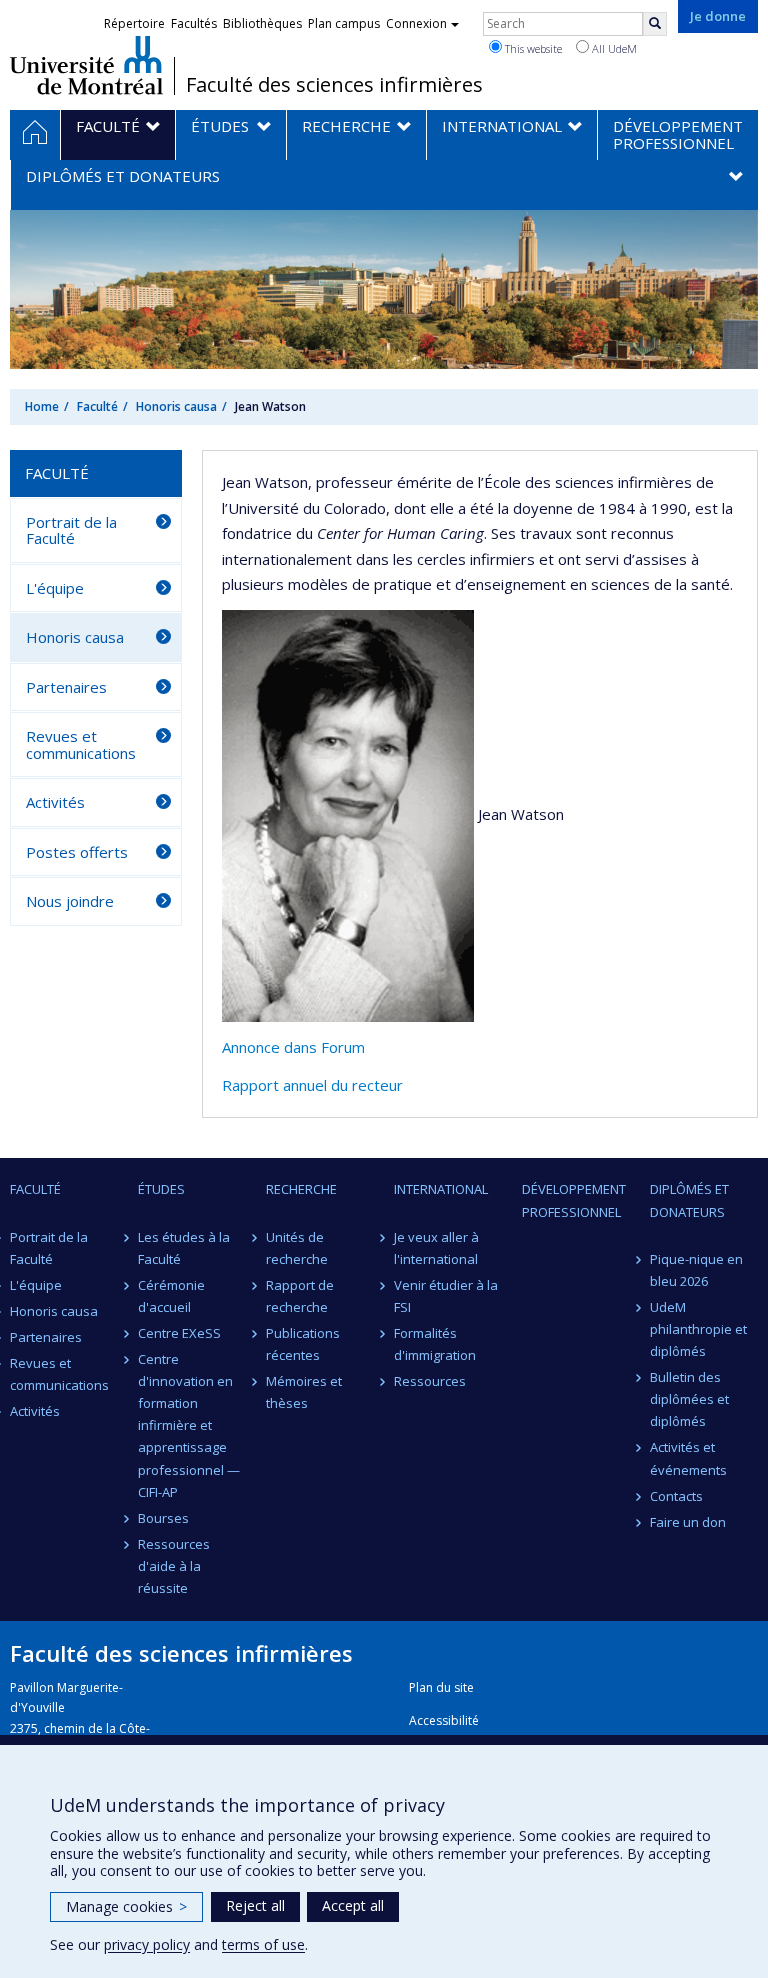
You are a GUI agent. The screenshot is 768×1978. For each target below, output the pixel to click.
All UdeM (613, 48)
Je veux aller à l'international (436, 1248)
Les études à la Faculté (184, 1248)
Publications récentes (303, 1344)
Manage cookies (126, 1906)
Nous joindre (70, 901)
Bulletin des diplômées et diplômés (689, 1399)
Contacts (676, 1496)
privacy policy (147, 1944)
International (441, 1189)
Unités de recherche (297, 1248)
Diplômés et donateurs (689, 1200)
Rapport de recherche (300, 1296)
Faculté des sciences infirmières (334, 85)
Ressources (430, 1381)
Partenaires (66, 687)
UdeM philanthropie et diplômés (698, 1329)
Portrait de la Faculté (71, 530)
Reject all (255, 1905)
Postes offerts (77, 852)
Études (161, 1189)
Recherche (301, 1189)
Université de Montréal (86, 65)
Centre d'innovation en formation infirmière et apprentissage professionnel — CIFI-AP (189, 1425)
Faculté (97, 406)
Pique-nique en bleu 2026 (696, 1270)
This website (532, 48)
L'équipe (55, 588)
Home (42, 406)
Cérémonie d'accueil (171, 1296)
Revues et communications (81, 744)
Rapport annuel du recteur (312, 1085)
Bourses (163, 1518)
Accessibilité (444, 1720)
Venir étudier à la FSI (446, 1296)
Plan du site (441, 1687)
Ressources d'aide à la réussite (174, 1566)
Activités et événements (688, 1458)
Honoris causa (176, 406)
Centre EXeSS (179, 1333)
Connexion (416, 23)
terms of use (263, 1944)
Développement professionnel (574, 1200)
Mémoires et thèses (304, 1392)
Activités (55, 802)
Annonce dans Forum (293, 1047)
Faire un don (688, 1522)
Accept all (353, 1905)
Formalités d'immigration (435, 1344)
